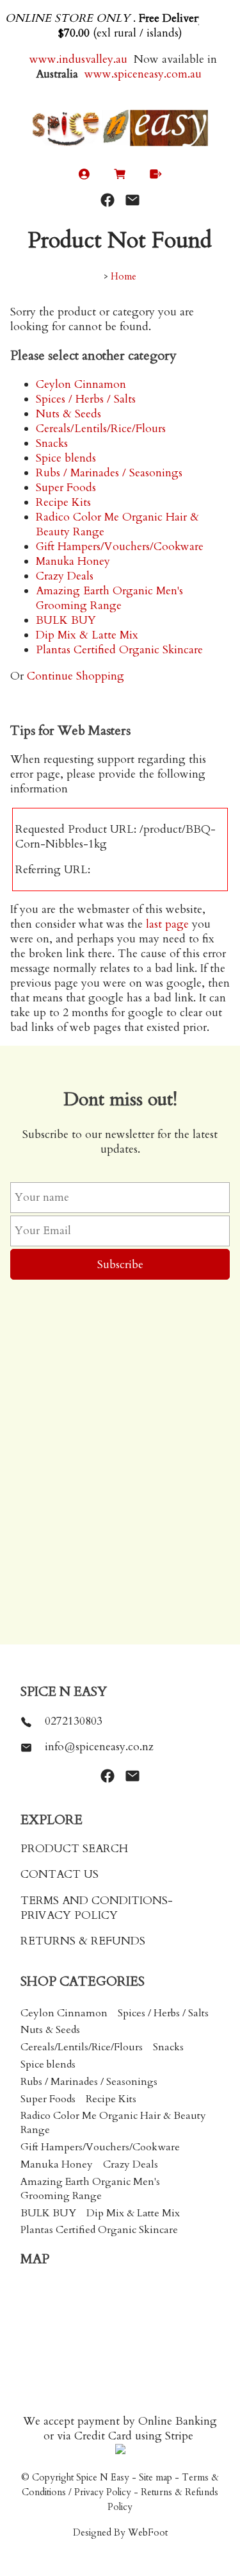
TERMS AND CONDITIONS (94, 1901)
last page (167, 924)
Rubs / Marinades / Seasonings (109, 473)
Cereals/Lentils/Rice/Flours (101, 429)
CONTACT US (60, 1874)
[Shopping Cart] (120, 177)
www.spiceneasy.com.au (145, 74)
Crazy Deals (65, 576)
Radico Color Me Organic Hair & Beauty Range (113, 2123)
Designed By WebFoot (120, 2533)
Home (124, 277)
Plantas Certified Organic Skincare (119, 650)
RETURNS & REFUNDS (83, 1941)
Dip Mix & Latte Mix (87, 635)
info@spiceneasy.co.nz (99, 1747)
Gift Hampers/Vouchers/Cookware (120, 547)
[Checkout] (156, 177)
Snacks (52, 443)
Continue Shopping (76, 676)
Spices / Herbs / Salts (86, 399)
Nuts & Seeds (68, 414)
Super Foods (66, 488)
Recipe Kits (63, 502)
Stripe (179, 2436)
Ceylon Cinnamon (81, 384)
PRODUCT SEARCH (74, 1849)
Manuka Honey (73, 561)
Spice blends (66, 458)
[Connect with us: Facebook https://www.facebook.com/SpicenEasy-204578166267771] (108, 200)
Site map (156, 2478)
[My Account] (84, 177)
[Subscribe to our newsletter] (132, 200)
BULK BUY (66, 620)
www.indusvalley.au (77, 59)
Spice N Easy (103, 2478)
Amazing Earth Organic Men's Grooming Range (109, 598)
